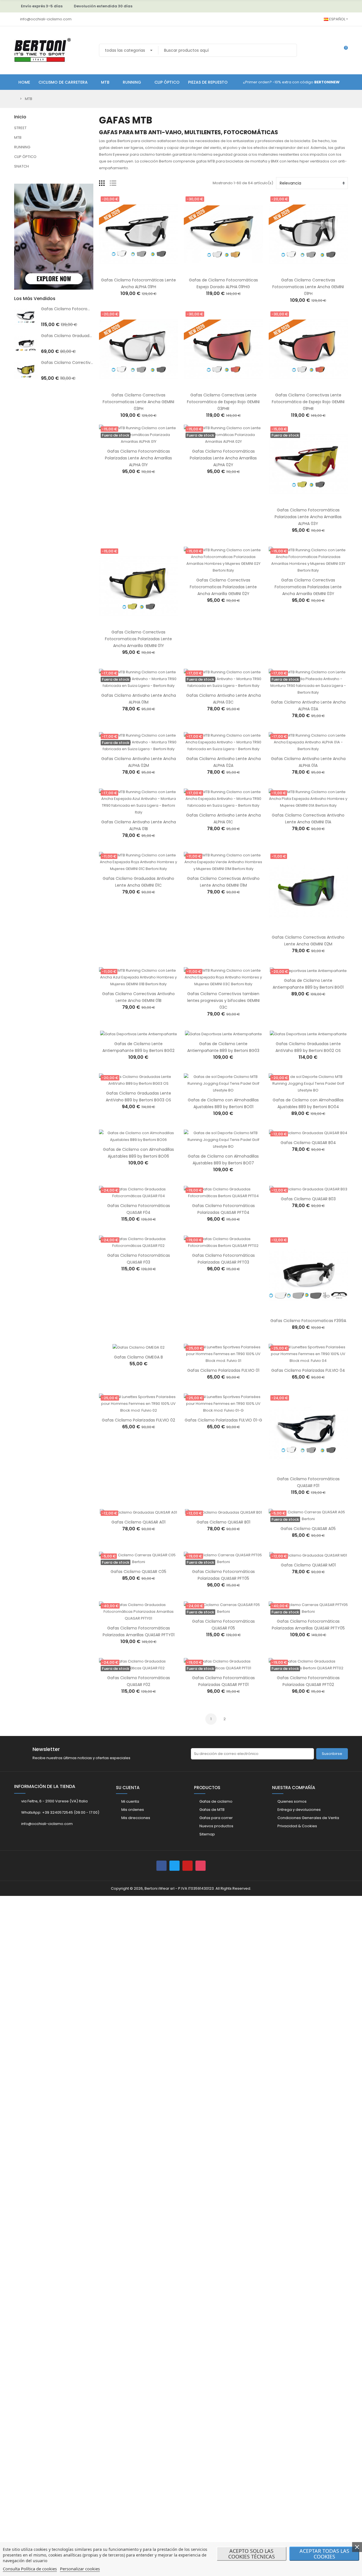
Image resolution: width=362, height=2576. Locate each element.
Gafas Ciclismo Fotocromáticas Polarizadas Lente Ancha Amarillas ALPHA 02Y (223, 458)
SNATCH (21, 166)
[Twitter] (174, 1866)
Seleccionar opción (302, 1133)
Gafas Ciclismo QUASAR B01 (223, 1522)
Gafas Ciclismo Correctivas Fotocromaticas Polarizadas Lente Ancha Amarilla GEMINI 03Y (308, 587)
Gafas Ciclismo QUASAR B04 (308, 1143)
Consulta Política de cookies (30, 2569)
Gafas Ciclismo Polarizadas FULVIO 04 (308, 1370)
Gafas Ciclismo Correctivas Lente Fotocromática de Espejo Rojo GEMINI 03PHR (223, 402)
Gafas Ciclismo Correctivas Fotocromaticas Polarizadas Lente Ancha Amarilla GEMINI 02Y (223, 587)
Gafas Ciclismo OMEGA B (138, 1357)
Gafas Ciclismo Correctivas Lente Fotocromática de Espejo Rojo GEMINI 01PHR (308, 402)
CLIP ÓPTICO (25, 157)
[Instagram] (201, 1866)
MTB (18, 137)
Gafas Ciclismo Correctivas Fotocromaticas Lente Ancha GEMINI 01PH (308, 287)
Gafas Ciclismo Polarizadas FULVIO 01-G (223, 1420)
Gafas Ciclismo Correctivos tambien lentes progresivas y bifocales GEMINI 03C (223, 1001)
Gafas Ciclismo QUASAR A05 (308, 1529)
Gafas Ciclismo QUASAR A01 (138, 1522)
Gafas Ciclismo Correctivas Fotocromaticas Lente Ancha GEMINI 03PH (138, 402)
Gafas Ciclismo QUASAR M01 (308, 1565)
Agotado (133, 442)
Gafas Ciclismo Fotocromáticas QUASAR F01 (84, 309)
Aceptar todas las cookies (324, 2554)
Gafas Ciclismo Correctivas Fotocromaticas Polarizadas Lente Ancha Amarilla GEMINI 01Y (138, 639)
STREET (20, 128)
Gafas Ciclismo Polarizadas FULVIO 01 (223, 1370)
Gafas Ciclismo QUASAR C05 (138, 1572)
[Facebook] (161, 1866)
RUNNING (22, 147)
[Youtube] (188, 1866)
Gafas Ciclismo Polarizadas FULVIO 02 (138, 1420)
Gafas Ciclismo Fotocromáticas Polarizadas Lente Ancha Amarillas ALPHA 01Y (138, 458)
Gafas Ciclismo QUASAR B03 (308, 1199)
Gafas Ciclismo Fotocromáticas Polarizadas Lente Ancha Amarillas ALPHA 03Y (308, 517)
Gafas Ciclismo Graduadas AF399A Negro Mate (87, 336)
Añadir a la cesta (133, 270)
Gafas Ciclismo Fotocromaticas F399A (308, 1321)
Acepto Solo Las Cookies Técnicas (252, 2554)
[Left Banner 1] (54, 180)
